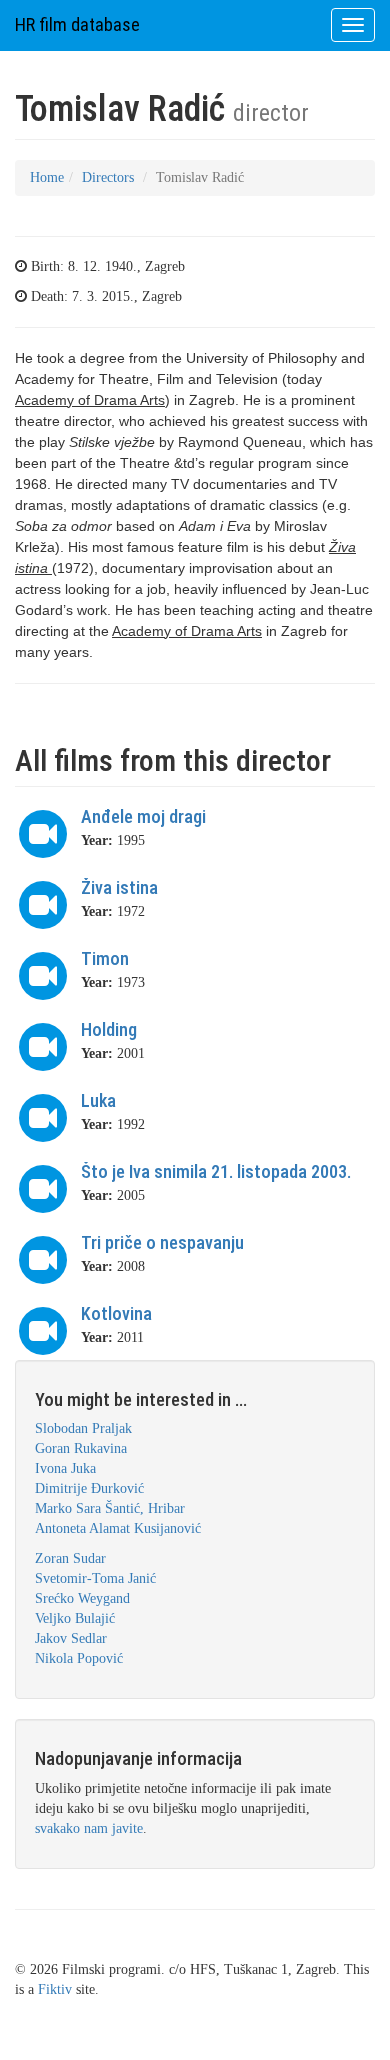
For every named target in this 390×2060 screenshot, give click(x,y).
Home (47, 177)
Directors (108, 177)
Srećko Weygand (82, 1598)
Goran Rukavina (81, 1448)
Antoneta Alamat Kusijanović (118, 1528)
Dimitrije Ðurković (89, 1488)
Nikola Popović (79, 1658)
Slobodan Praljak (83, 1428)
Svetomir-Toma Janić (95, 1578)
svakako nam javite (89, 1828)
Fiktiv (55, 1989)
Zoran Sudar (70, 1558)
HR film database (77, 24)
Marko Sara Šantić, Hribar (110, 1508)
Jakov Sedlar (71, 1638)
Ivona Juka (65, 1468)
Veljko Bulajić (75, 1618)
